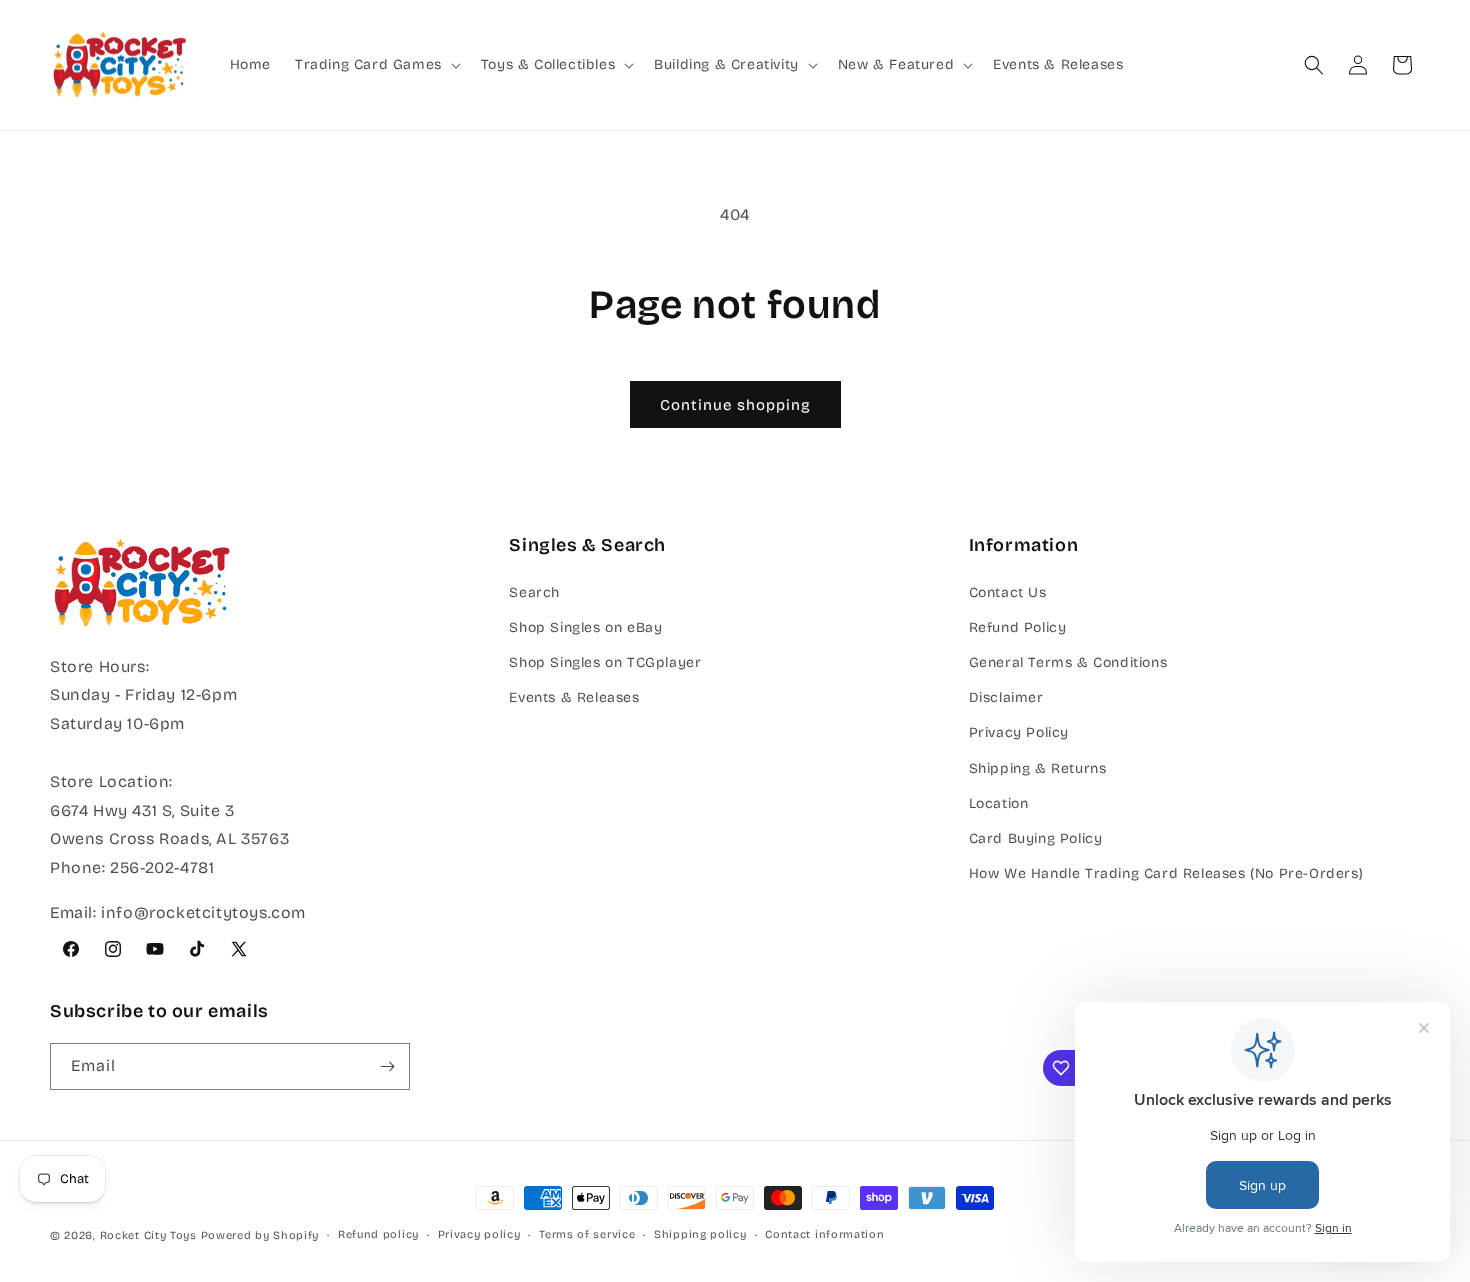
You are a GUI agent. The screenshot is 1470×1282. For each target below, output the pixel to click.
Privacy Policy (1019, 732)
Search (534, 592)
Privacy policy (479, 1234)
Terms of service (587, 1234)
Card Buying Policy (1036, 838)
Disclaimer (1006, 697)
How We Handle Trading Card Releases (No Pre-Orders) (1166, 873)
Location (999, 803)
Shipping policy (700, 1234)
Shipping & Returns (1038, 768)
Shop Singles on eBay (585, 627)
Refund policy (378, 1234)
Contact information (824, 1234)
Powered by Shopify (260, 1235)
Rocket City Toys (148, 1235)
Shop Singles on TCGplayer (605, 662)
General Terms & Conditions (1068, 662)
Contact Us (1008, 592)
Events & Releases (574, 697)
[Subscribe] (387, 1066)
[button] (376, 65)
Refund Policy (1018, 627)
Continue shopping (735, 405)
